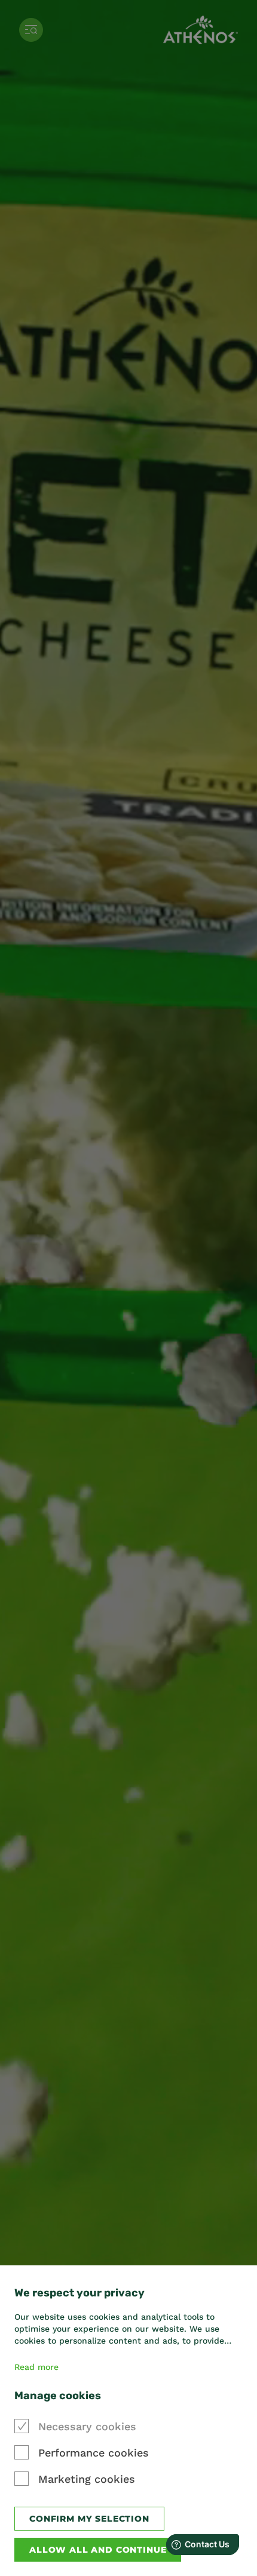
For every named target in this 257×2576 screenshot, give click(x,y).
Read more (36, 2367)
